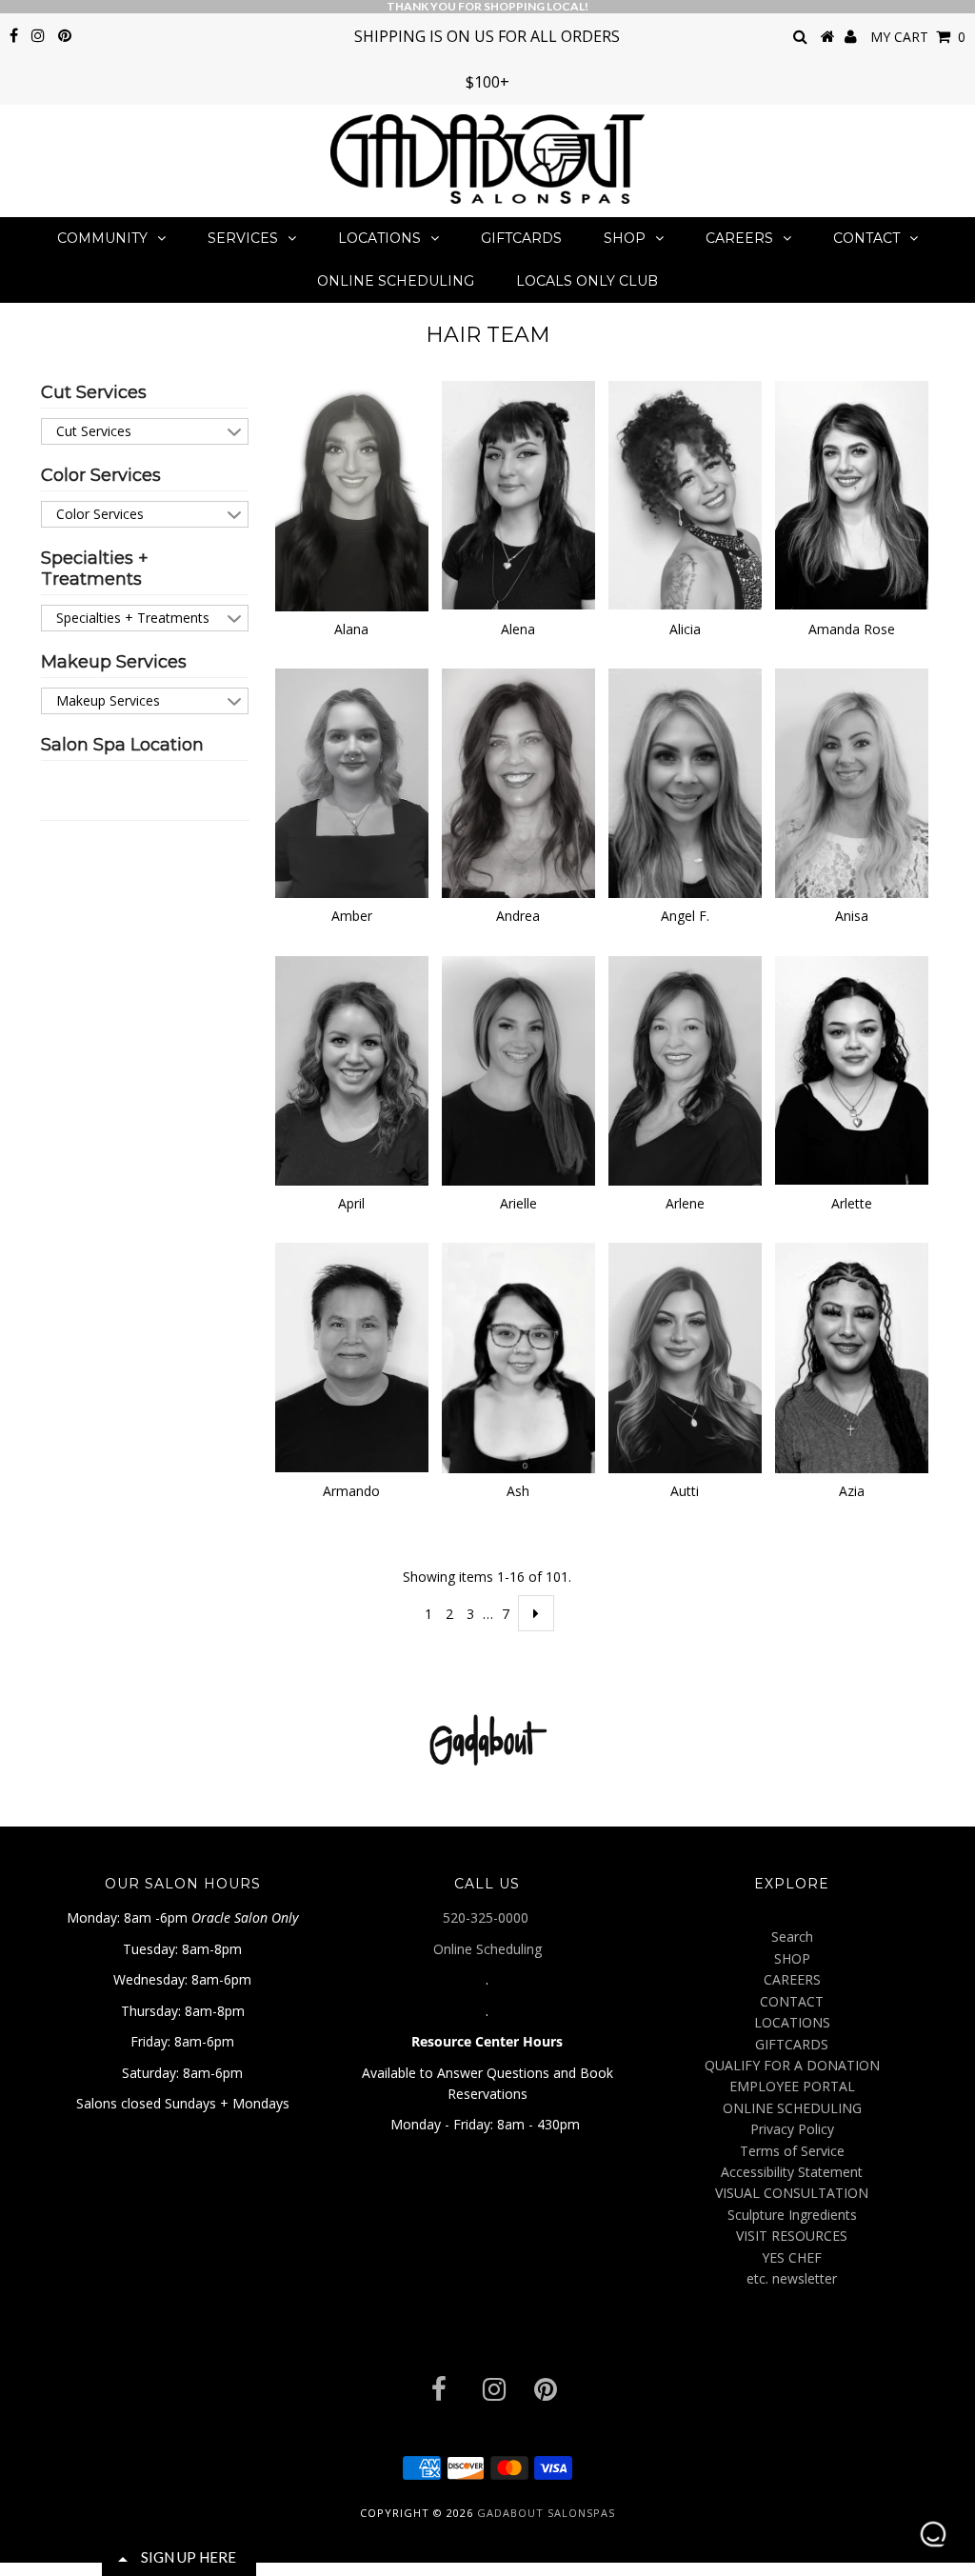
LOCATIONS (379, 238)
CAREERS (739, 238)
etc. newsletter (792, 2278)
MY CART (918, 37)
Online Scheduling (487, 1949)
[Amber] (351, 783)
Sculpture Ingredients (792, 2215)
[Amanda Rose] (851, 496)
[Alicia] (685, 496)
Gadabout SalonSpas (546, 2513)
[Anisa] (851, 783)
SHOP (625, 238)
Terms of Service (792, 2151)
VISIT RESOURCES (792, 2236)
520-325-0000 (487, 1917)
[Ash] (518, 1358)
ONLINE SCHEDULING (396, 281)
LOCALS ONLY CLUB (587, 281)
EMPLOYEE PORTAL (792, 2086)
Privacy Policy (792, 2129)
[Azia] (851, 1358)
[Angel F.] (685, 783)
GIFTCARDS (521, 238)
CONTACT (866, 238)
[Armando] (351, 1358)
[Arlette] (851, 1070)
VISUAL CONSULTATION (792, 2193)
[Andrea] (518, 783)
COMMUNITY (102, 238)
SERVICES (243, 238)
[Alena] (518, 496)
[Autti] (685, 1358)
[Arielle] (518, 1071)
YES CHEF (792, 2257)
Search (792, 1937)
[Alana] (351, 496)
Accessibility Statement (792, 2172)
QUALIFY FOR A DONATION (792, 2065)
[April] (351, 1071)
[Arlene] (685, 1071)
